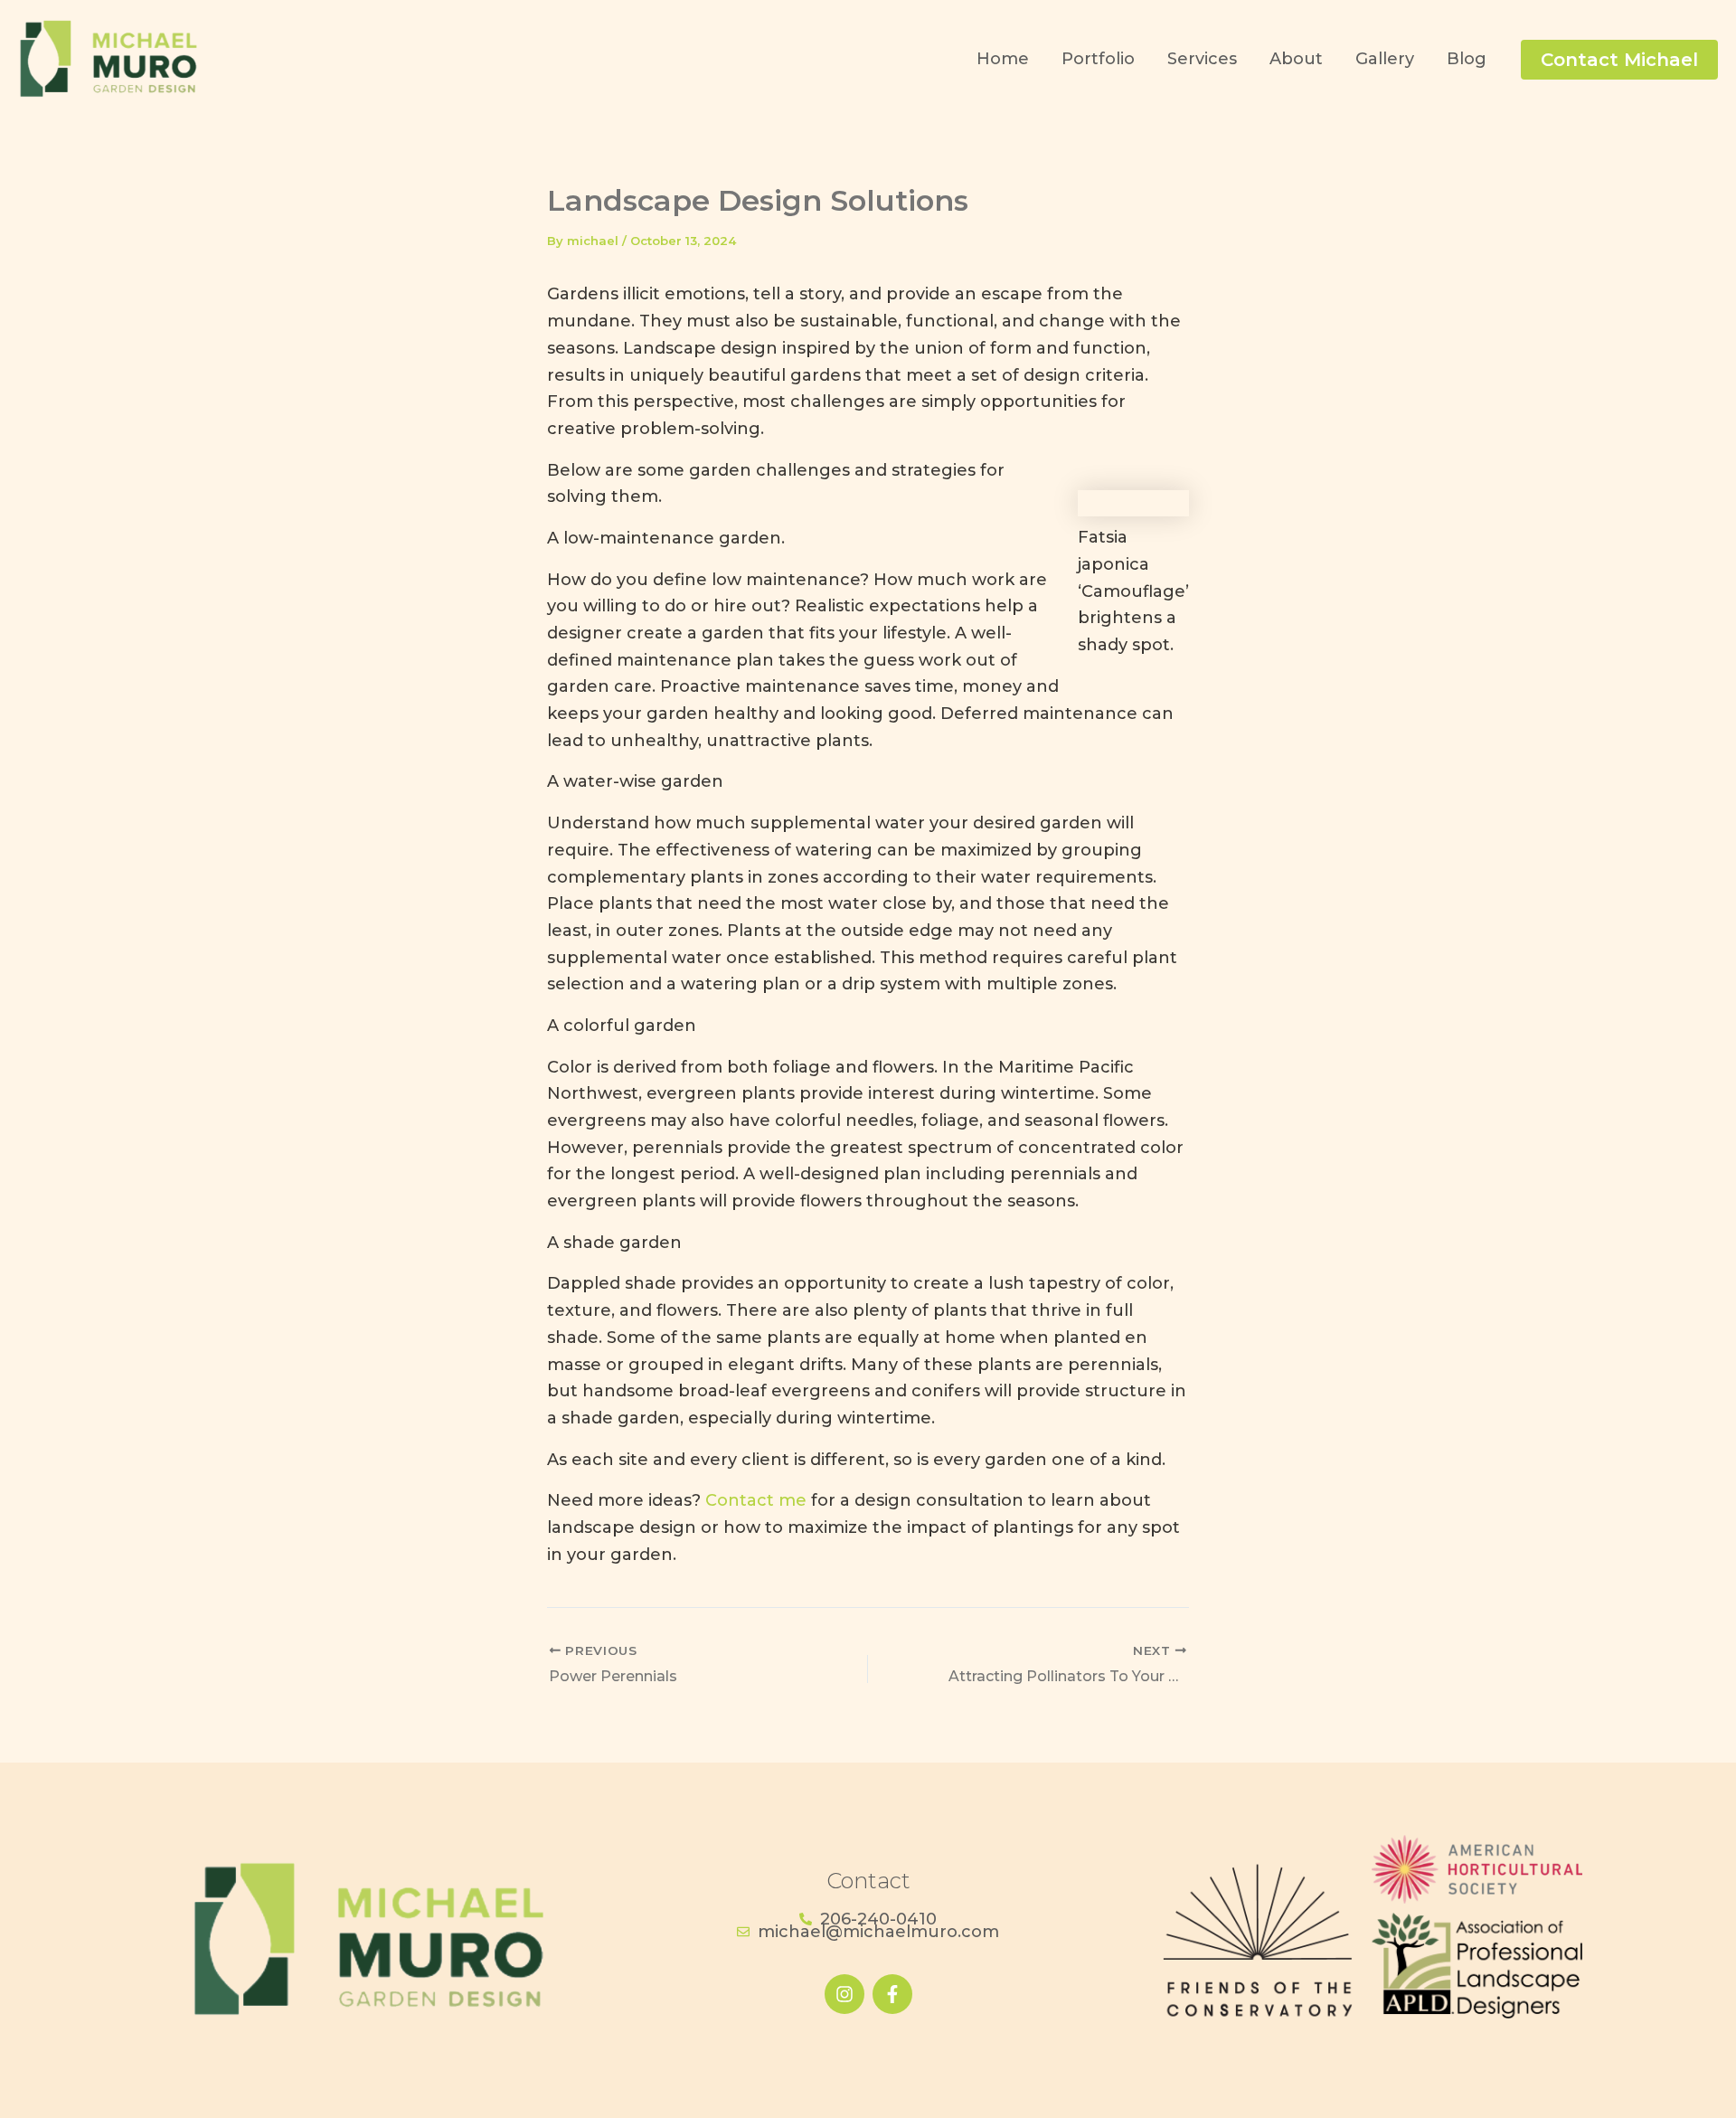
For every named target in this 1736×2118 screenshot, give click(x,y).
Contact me (756, 1500)
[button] (1619, 60)
